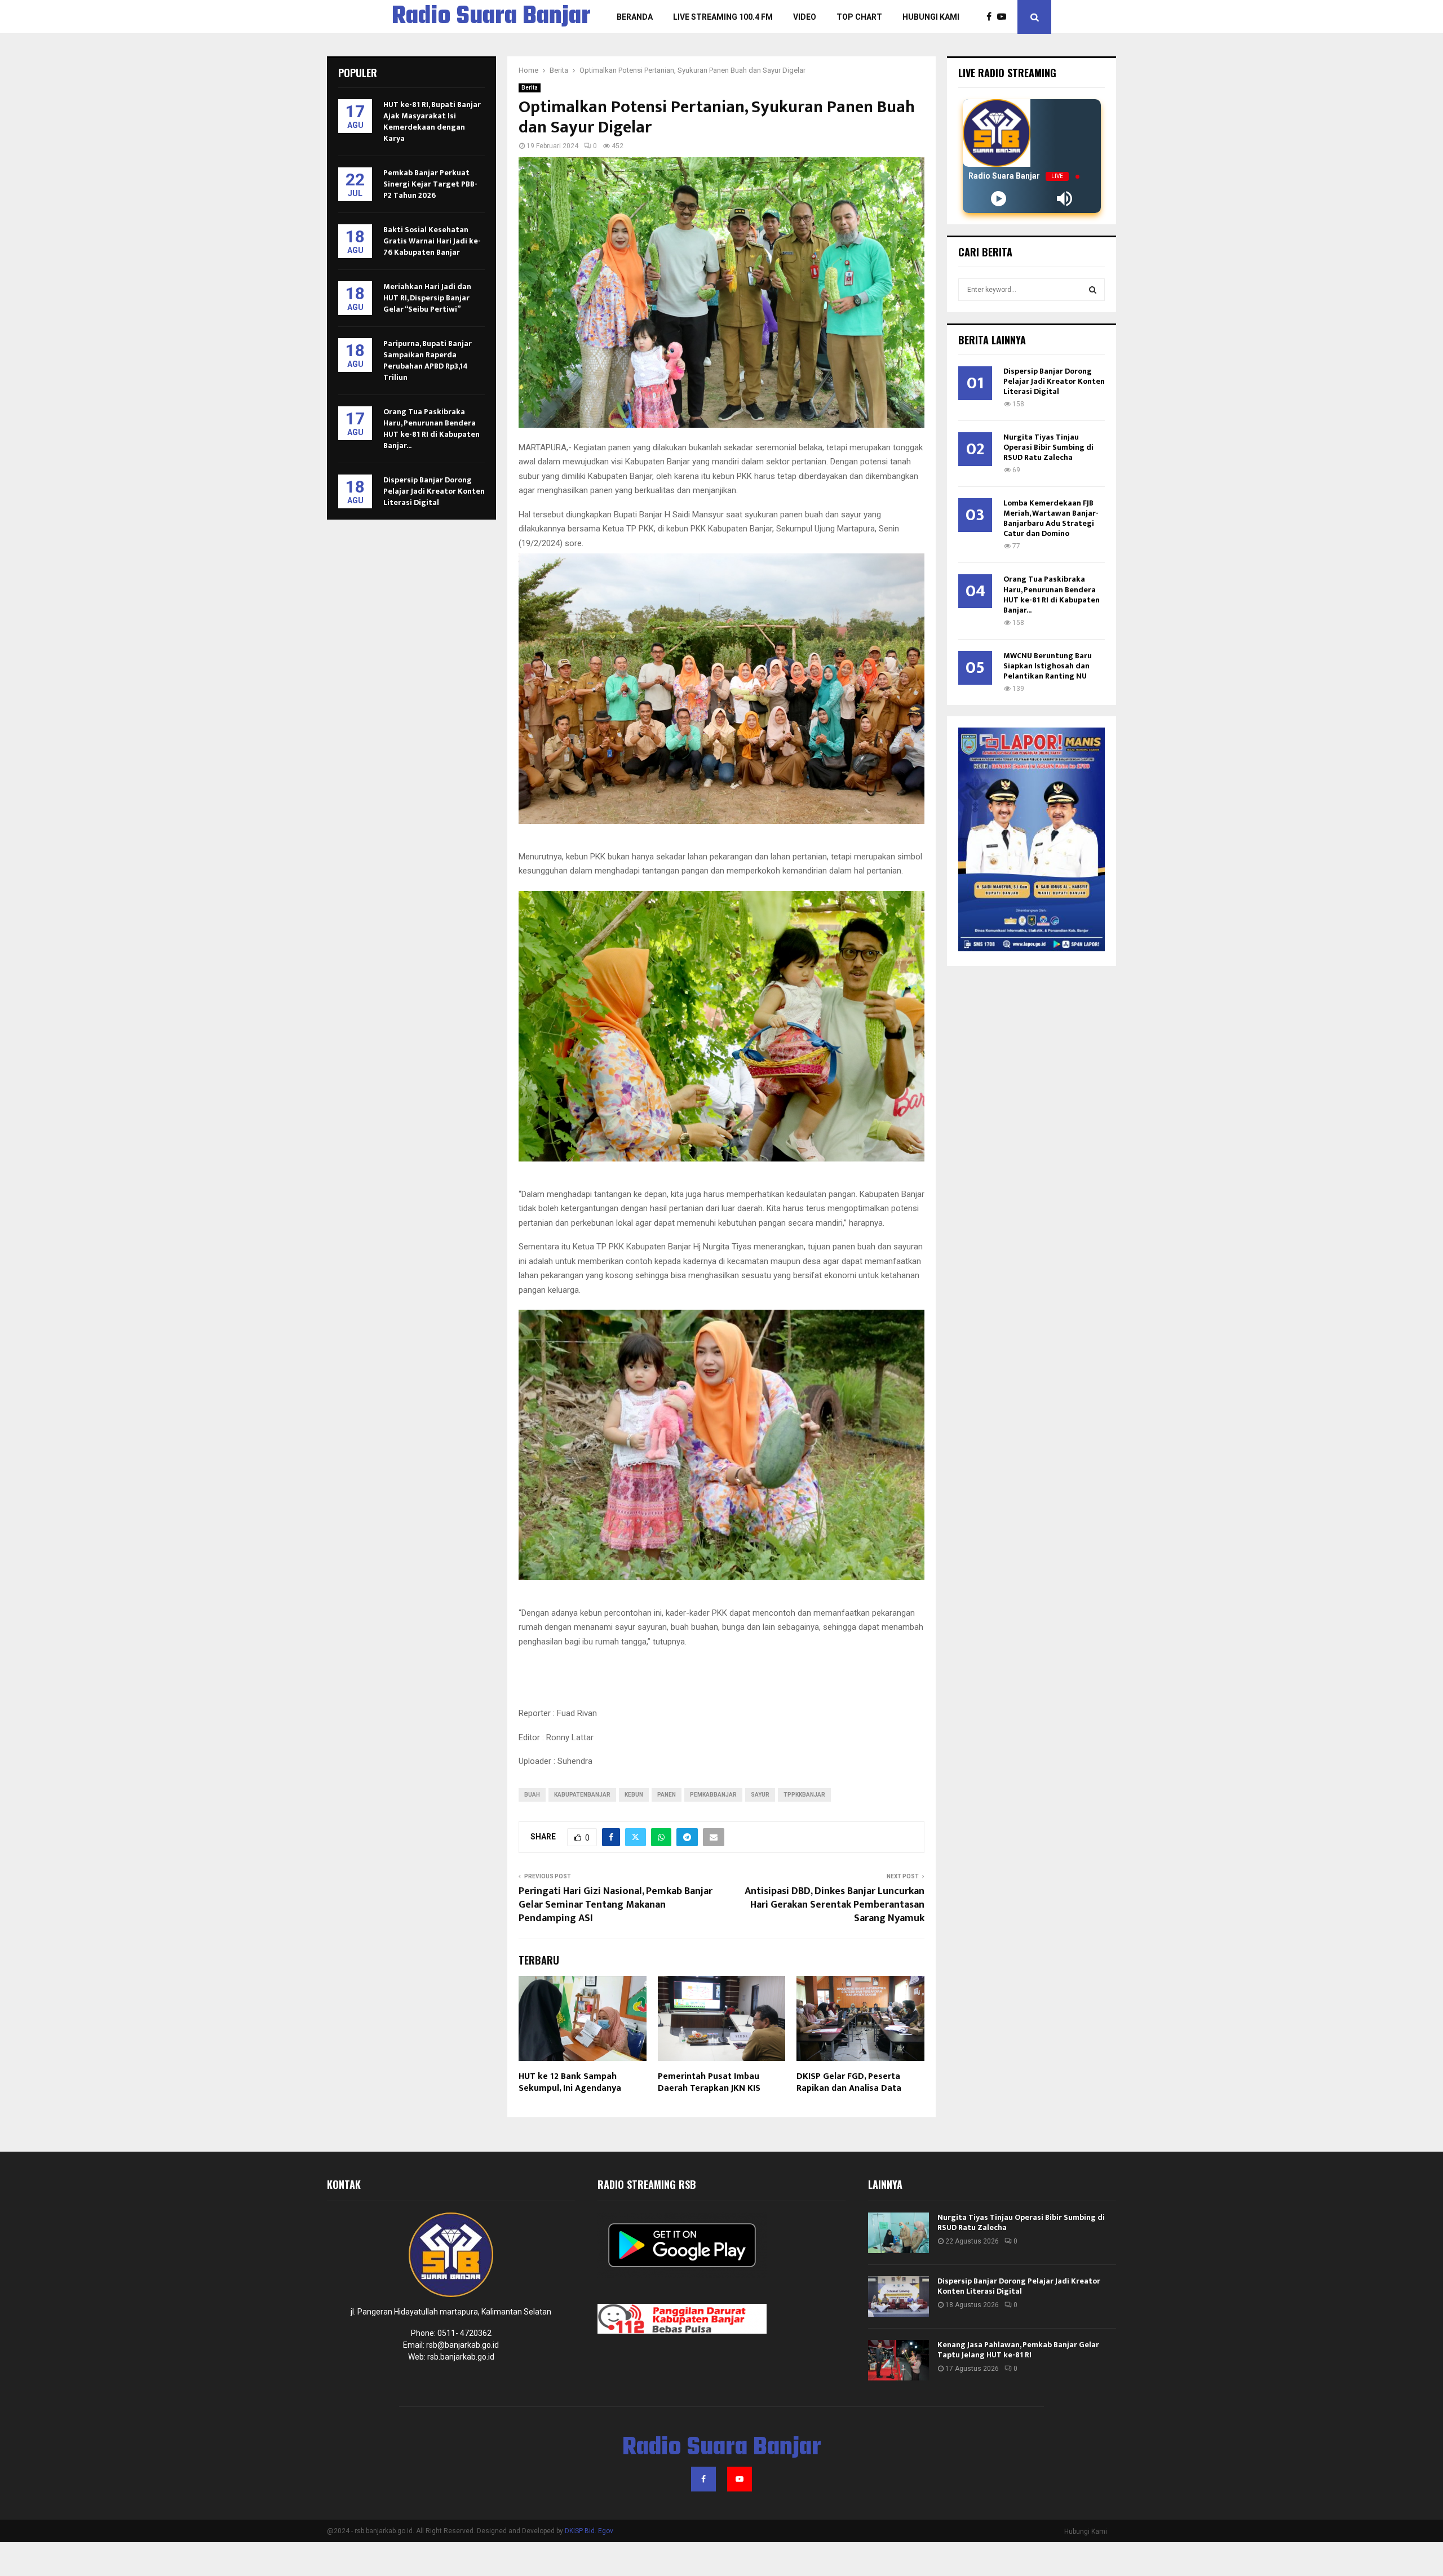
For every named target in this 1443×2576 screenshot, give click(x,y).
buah (532, 1795)
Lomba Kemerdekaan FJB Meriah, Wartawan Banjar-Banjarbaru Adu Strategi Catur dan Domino (1051, 518)
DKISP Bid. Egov (589, 2531)
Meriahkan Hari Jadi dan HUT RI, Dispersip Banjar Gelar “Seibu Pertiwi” (427, 298)
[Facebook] (992, 17)
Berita (530, 88)
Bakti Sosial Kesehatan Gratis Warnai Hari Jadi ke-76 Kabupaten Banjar (432, 241)
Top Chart (859, 17)
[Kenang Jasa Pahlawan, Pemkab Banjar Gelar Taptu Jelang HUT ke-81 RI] (898, 2360)
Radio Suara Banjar (491, 17)
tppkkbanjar (804, 1795)
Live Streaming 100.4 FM (723, 17)
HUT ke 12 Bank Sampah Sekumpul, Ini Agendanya (572, 2082)
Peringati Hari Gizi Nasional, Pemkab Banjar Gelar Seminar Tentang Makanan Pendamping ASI (616, 1905)
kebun (634, 1795)
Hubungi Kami (931, 17)
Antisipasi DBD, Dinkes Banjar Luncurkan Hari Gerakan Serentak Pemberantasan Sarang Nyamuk (835, 1905)
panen (667, 1795)
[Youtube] (1004, 17)
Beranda (635, 17)
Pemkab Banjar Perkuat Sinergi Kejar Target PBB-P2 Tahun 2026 (430, 184)
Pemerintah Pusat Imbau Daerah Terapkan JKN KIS (709, 2082)
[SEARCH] (1093, 290)
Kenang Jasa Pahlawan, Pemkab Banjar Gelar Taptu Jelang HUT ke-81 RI (1018, 2350)
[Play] (999, 199)
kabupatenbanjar (582, 1795)
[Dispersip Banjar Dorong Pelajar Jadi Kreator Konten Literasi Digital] (898, 2296)
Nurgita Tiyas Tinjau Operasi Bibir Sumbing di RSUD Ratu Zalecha (1048, 447)
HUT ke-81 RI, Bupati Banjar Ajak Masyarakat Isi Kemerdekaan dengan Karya (432, 121)
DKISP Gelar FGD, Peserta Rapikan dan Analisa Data (849, 2082)
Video (805, 17)
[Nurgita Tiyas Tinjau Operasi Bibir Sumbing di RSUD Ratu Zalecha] (898, 2233)
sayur (760, 1795)
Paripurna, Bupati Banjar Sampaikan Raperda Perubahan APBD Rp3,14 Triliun (428, 360)
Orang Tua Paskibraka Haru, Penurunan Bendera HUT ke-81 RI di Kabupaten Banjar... (431, 429)
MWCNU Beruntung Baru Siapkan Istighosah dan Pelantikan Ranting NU (1048, 666)
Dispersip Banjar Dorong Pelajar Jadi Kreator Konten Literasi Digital (434, 491)
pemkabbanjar (713, 1795)
